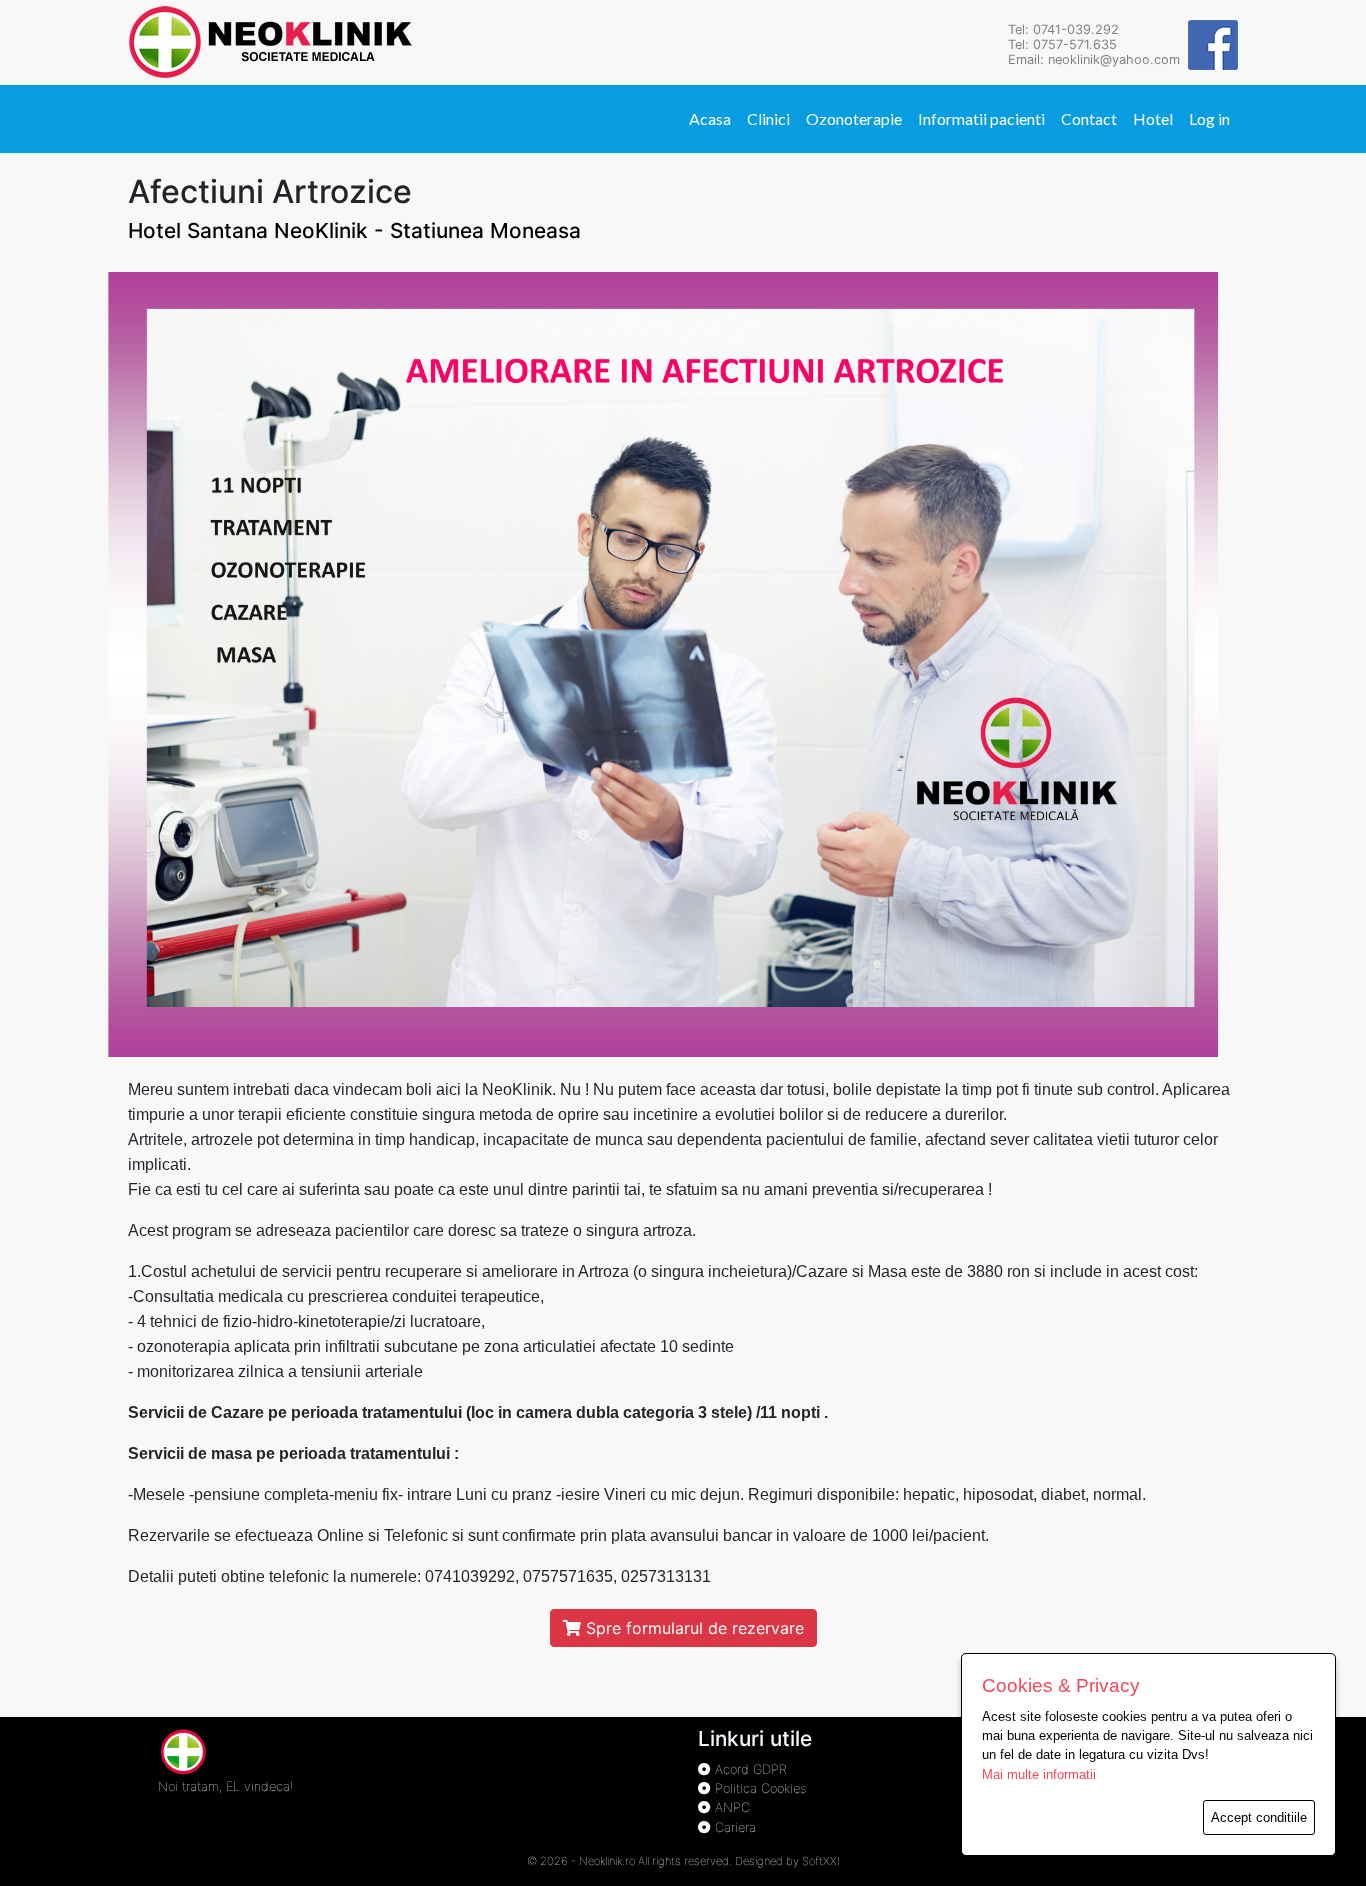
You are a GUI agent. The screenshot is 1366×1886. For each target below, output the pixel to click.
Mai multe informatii (1039, 1774)
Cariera (733, 1827)
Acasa (710, 118)
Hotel (1153, 118)
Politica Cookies (758, 1788)
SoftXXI (821, 1861)
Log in (1209, 118)
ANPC (730, 1807)
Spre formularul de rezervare (692, 1628)
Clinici (768, 118)
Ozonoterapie (854, 118)
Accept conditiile (1259, 1817)
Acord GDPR (749, 1769)
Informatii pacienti (981, 118)
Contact (1089, 118)
